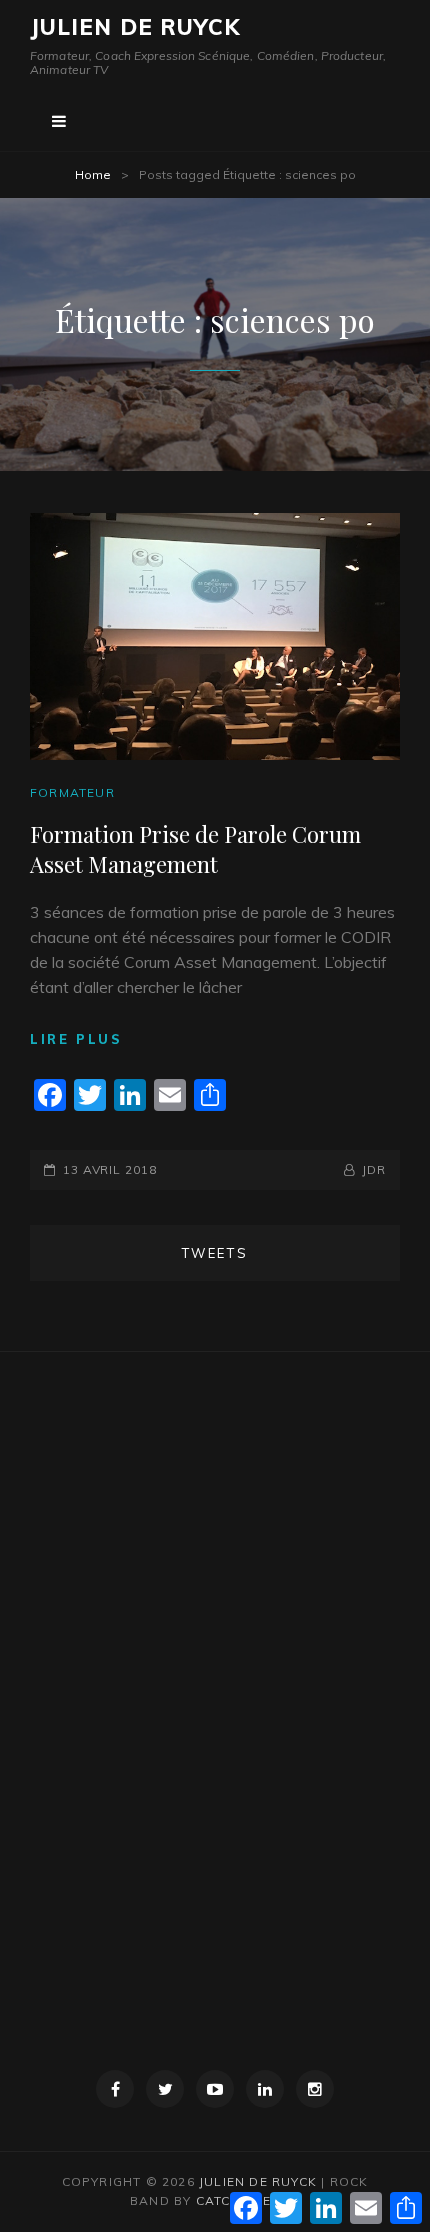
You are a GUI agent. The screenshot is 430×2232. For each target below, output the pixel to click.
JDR (374, 1169)
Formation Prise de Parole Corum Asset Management (195, 849)
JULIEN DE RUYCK (135, 27)
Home (93, 174)
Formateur (72, 792)
